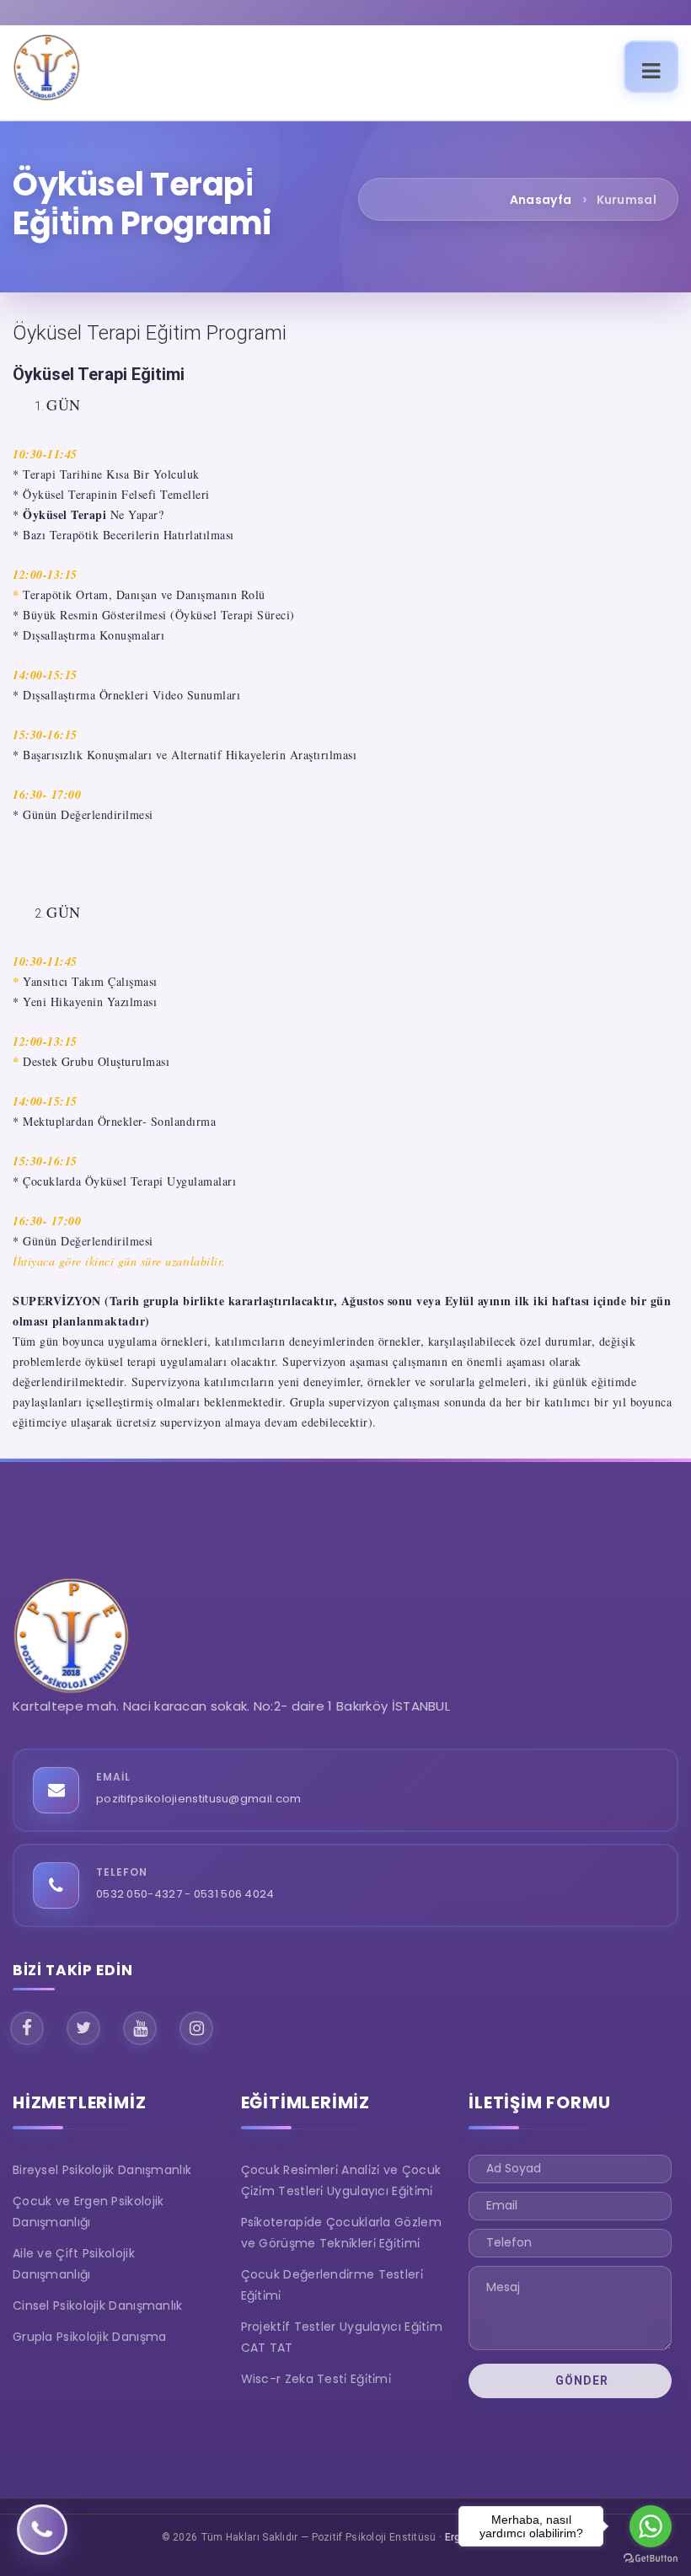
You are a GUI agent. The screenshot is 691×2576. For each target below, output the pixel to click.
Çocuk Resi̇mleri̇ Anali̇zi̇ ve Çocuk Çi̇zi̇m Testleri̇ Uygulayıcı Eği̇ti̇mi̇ (341, 2180)
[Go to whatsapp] (651, 2526)
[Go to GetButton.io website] (651, 2559)
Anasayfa (541, 200)
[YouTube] (140, 2028)
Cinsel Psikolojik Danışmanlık (98, 2306)
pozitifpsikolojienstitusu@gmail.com (199, 1799)
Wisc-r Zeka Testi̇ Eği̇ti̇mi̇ (316, 2379)
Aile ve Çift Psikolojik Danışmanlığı (74, 2264)
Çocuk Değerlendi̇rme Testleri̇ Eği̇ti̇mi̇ (332, 2285)
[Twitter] (83, 2028)
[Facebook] (27, 2028)
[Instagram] (196, 2028)
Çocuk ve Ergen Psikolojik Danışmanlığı (88, 2212)
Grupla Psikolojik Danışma (90, 2337)
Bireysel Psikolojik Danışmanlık (102, 2170)
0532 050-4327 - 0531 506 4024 (185, 1894)
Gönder (580, 2381)
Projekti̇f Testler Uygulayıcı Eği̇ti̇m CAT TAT (342, 2337)
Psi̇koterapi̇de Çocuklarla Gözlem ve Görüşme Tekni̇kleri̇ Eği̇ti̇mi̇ (341, 2233)
